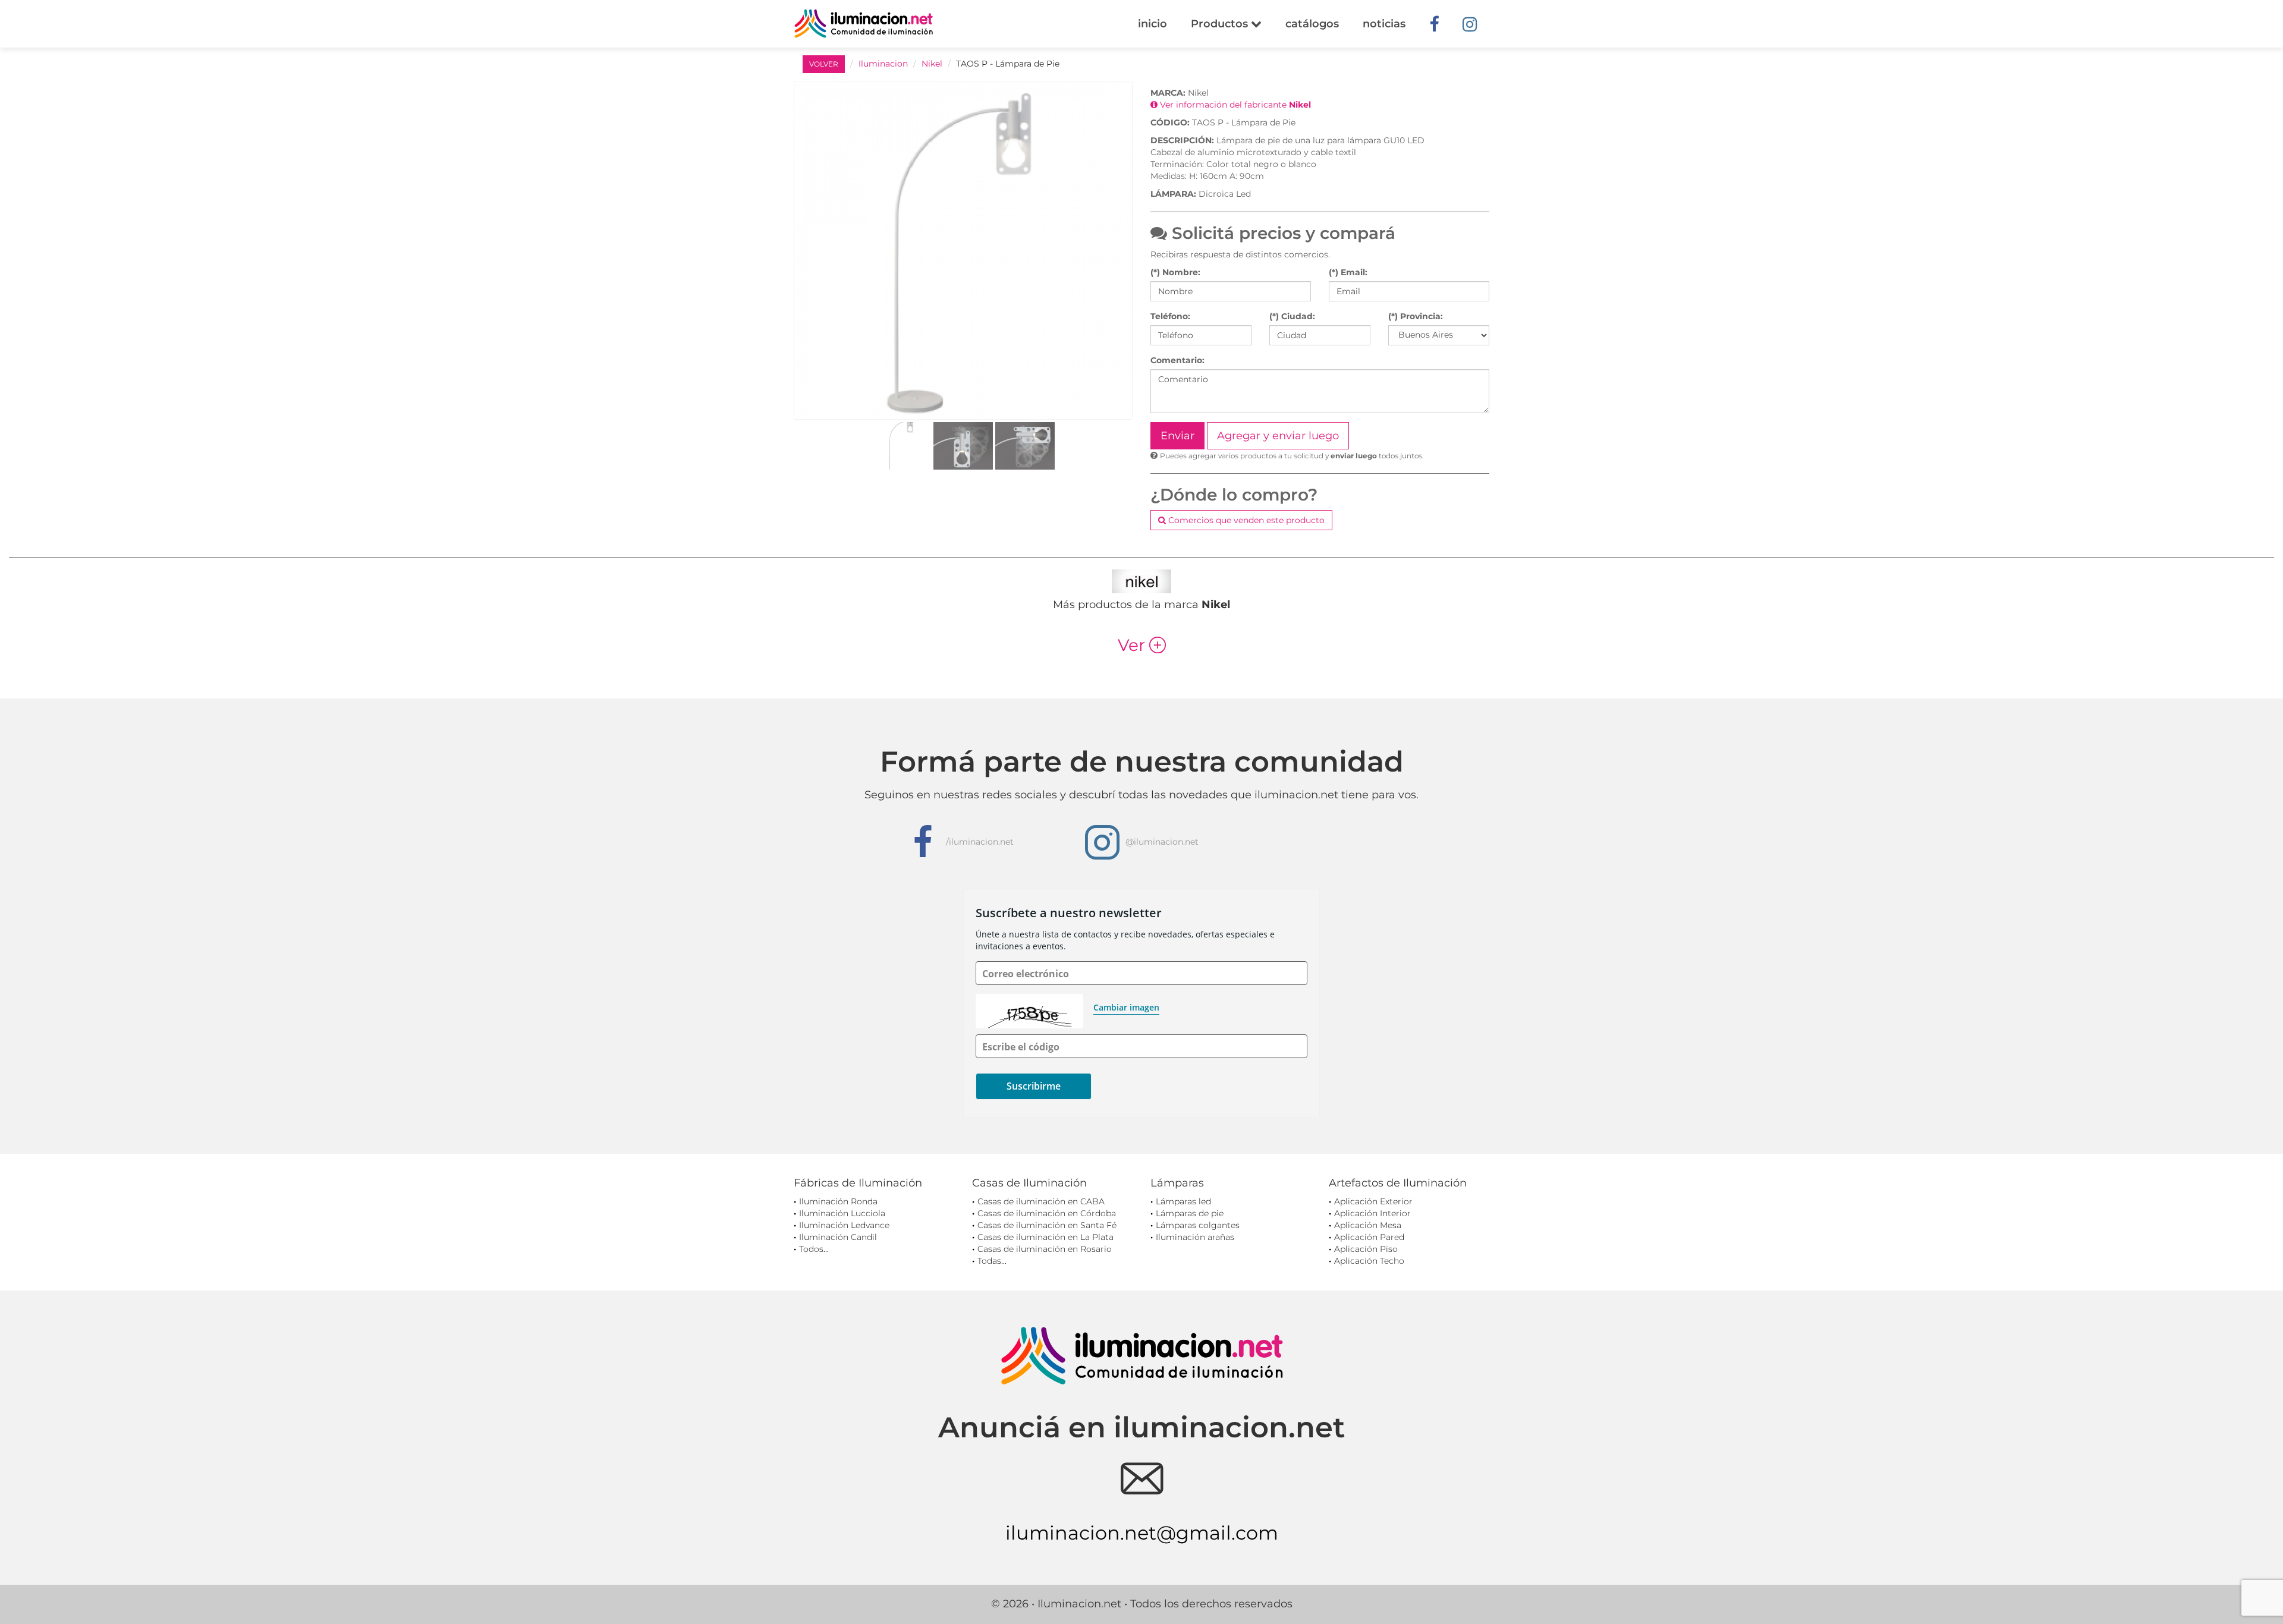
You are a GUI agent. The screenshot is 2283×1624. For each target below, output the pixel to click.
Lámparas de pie (1190, 1213)
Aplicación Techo (1369, 1261)
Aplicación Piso (1366, 1249)
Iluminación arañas (1195, 1237)
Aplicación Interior (1372, 1213)
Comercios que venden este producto (1245, 520)
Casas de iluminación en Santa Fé (1047, 1225)
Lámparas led (1183, 1201)
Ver (1142, 645)
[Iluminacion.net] (864, 23)
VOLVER (824, 64)
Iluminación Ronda (838, 1201)
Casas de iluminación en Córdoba (1047, 1213)
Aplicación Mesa (1368, 1225)
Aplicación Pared (1369, 1237)
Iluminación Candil (838, 1237)
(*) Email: (1348, 272)
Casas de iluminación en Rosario (1045, 1249)
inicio (1152, 24)
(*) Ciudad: (1292, 316)
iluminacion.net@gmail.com (1142, 1533)
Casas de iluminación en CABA (1041, 1201)
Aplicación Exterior (1373, 1201)
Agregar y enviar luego (1278, 436)
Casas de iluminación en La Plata (1045, 1237)
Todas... (992, 1261)
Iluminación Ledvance (844, 1225)
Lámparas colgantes (1198, 1225)
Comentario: (1177, 360)
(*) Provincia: (1416, 316)
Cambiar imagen (1126, 1007)
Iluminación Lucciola (842, 1213)
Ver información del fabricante (1234, 105)
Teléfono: (1170, 316)
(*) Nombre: (1175, 272)
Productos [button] (1221, 24)
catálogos (1312, 24)
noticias (1384, 24)
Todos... (814, 1249)
